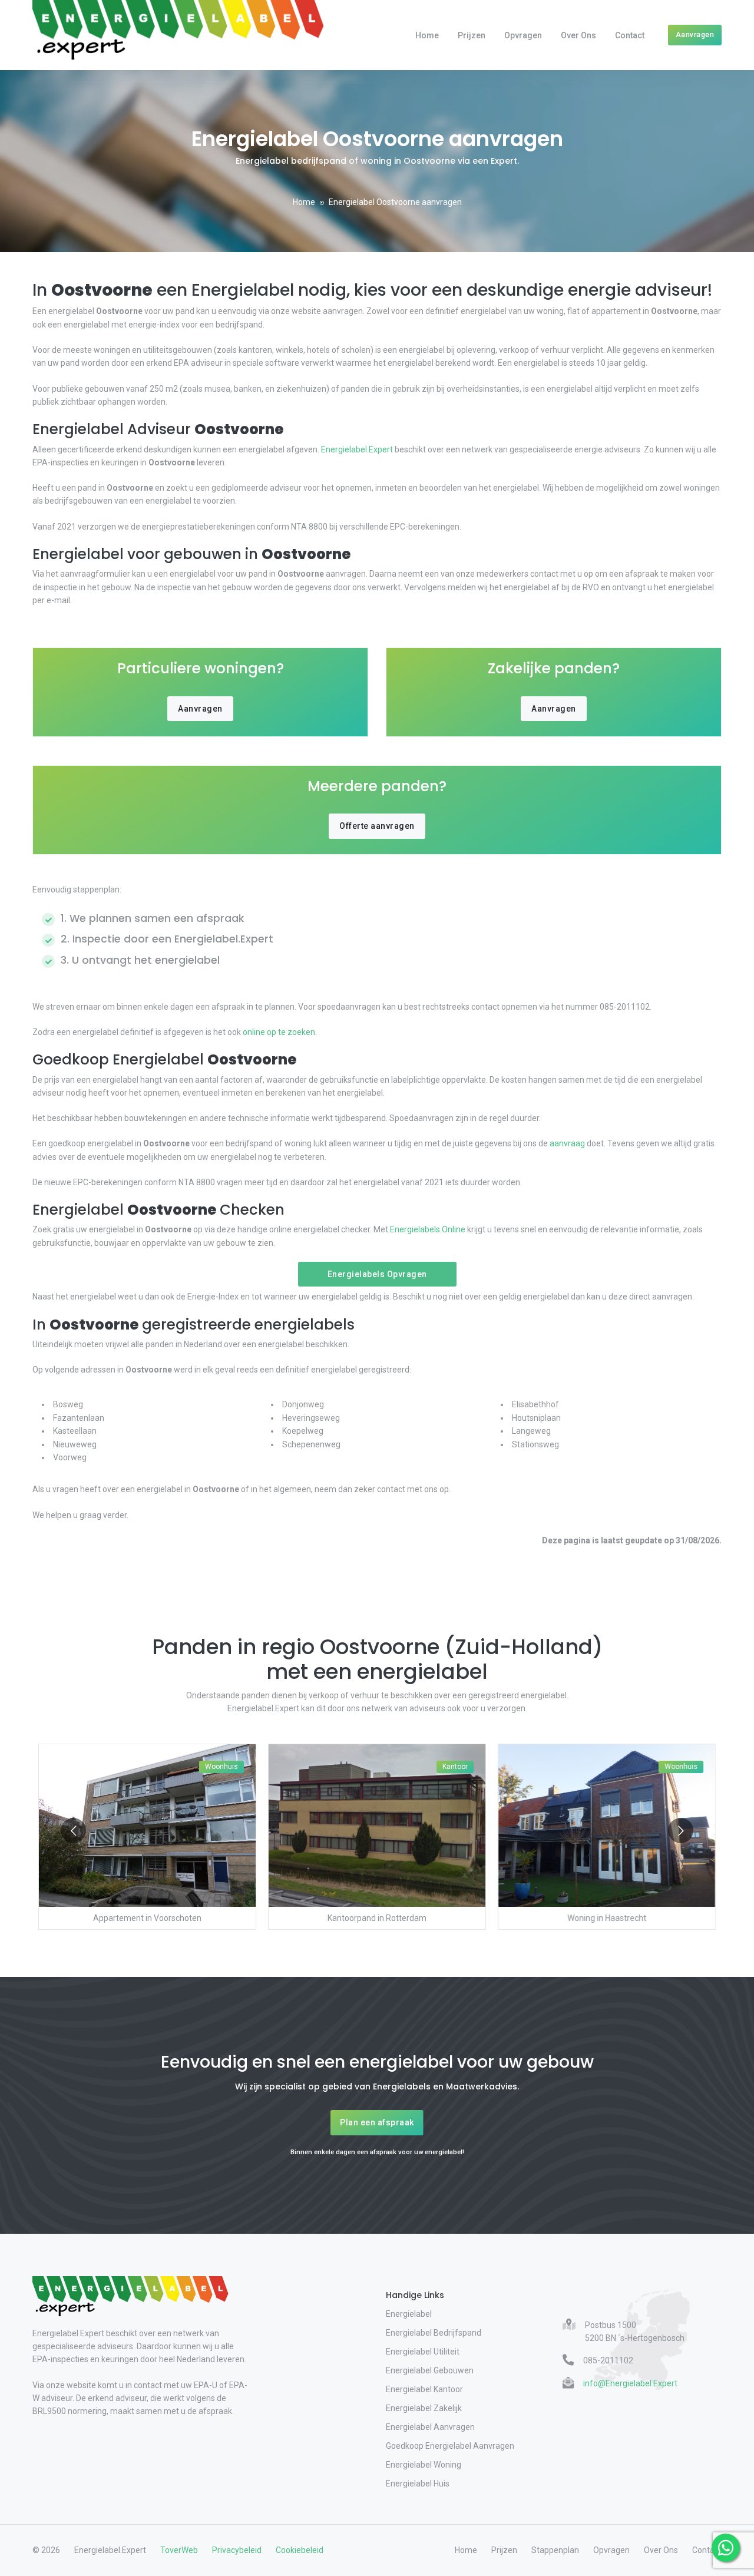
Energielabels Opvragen (377, 1274)
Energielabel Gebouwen (430, 2370)
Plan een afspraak (377, 2122)
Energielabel (409, 2314)
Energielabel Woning (424, 2465)
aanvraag (567, 1143)
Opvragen (523, 35)
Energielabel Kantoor (424, 2389)
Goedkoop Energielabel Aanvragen (450, 2446)
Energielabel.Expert (357, 449)
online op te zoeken (279, 1032)
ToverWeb (179, 2550)
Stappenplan (555, 2550)
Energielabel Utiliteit (423, 2352)
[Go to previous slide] (73, 1831)
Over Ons (578, 35)
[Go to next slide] (681, 1831)
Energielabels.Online (428, 1229)
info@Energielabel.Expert (630, 2383)
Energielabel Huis (418, 2484)
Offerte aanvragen (377, 826)
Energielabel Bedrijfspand (434, 2333)
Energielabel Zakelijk (424, 2408)
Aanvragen (695, 34)
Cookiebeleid (300, 2550)
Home (427, 35)
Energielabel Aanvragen (430, 2427)
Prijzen (472, 35)
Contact (630, 35)
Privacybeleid (237, 2550)
